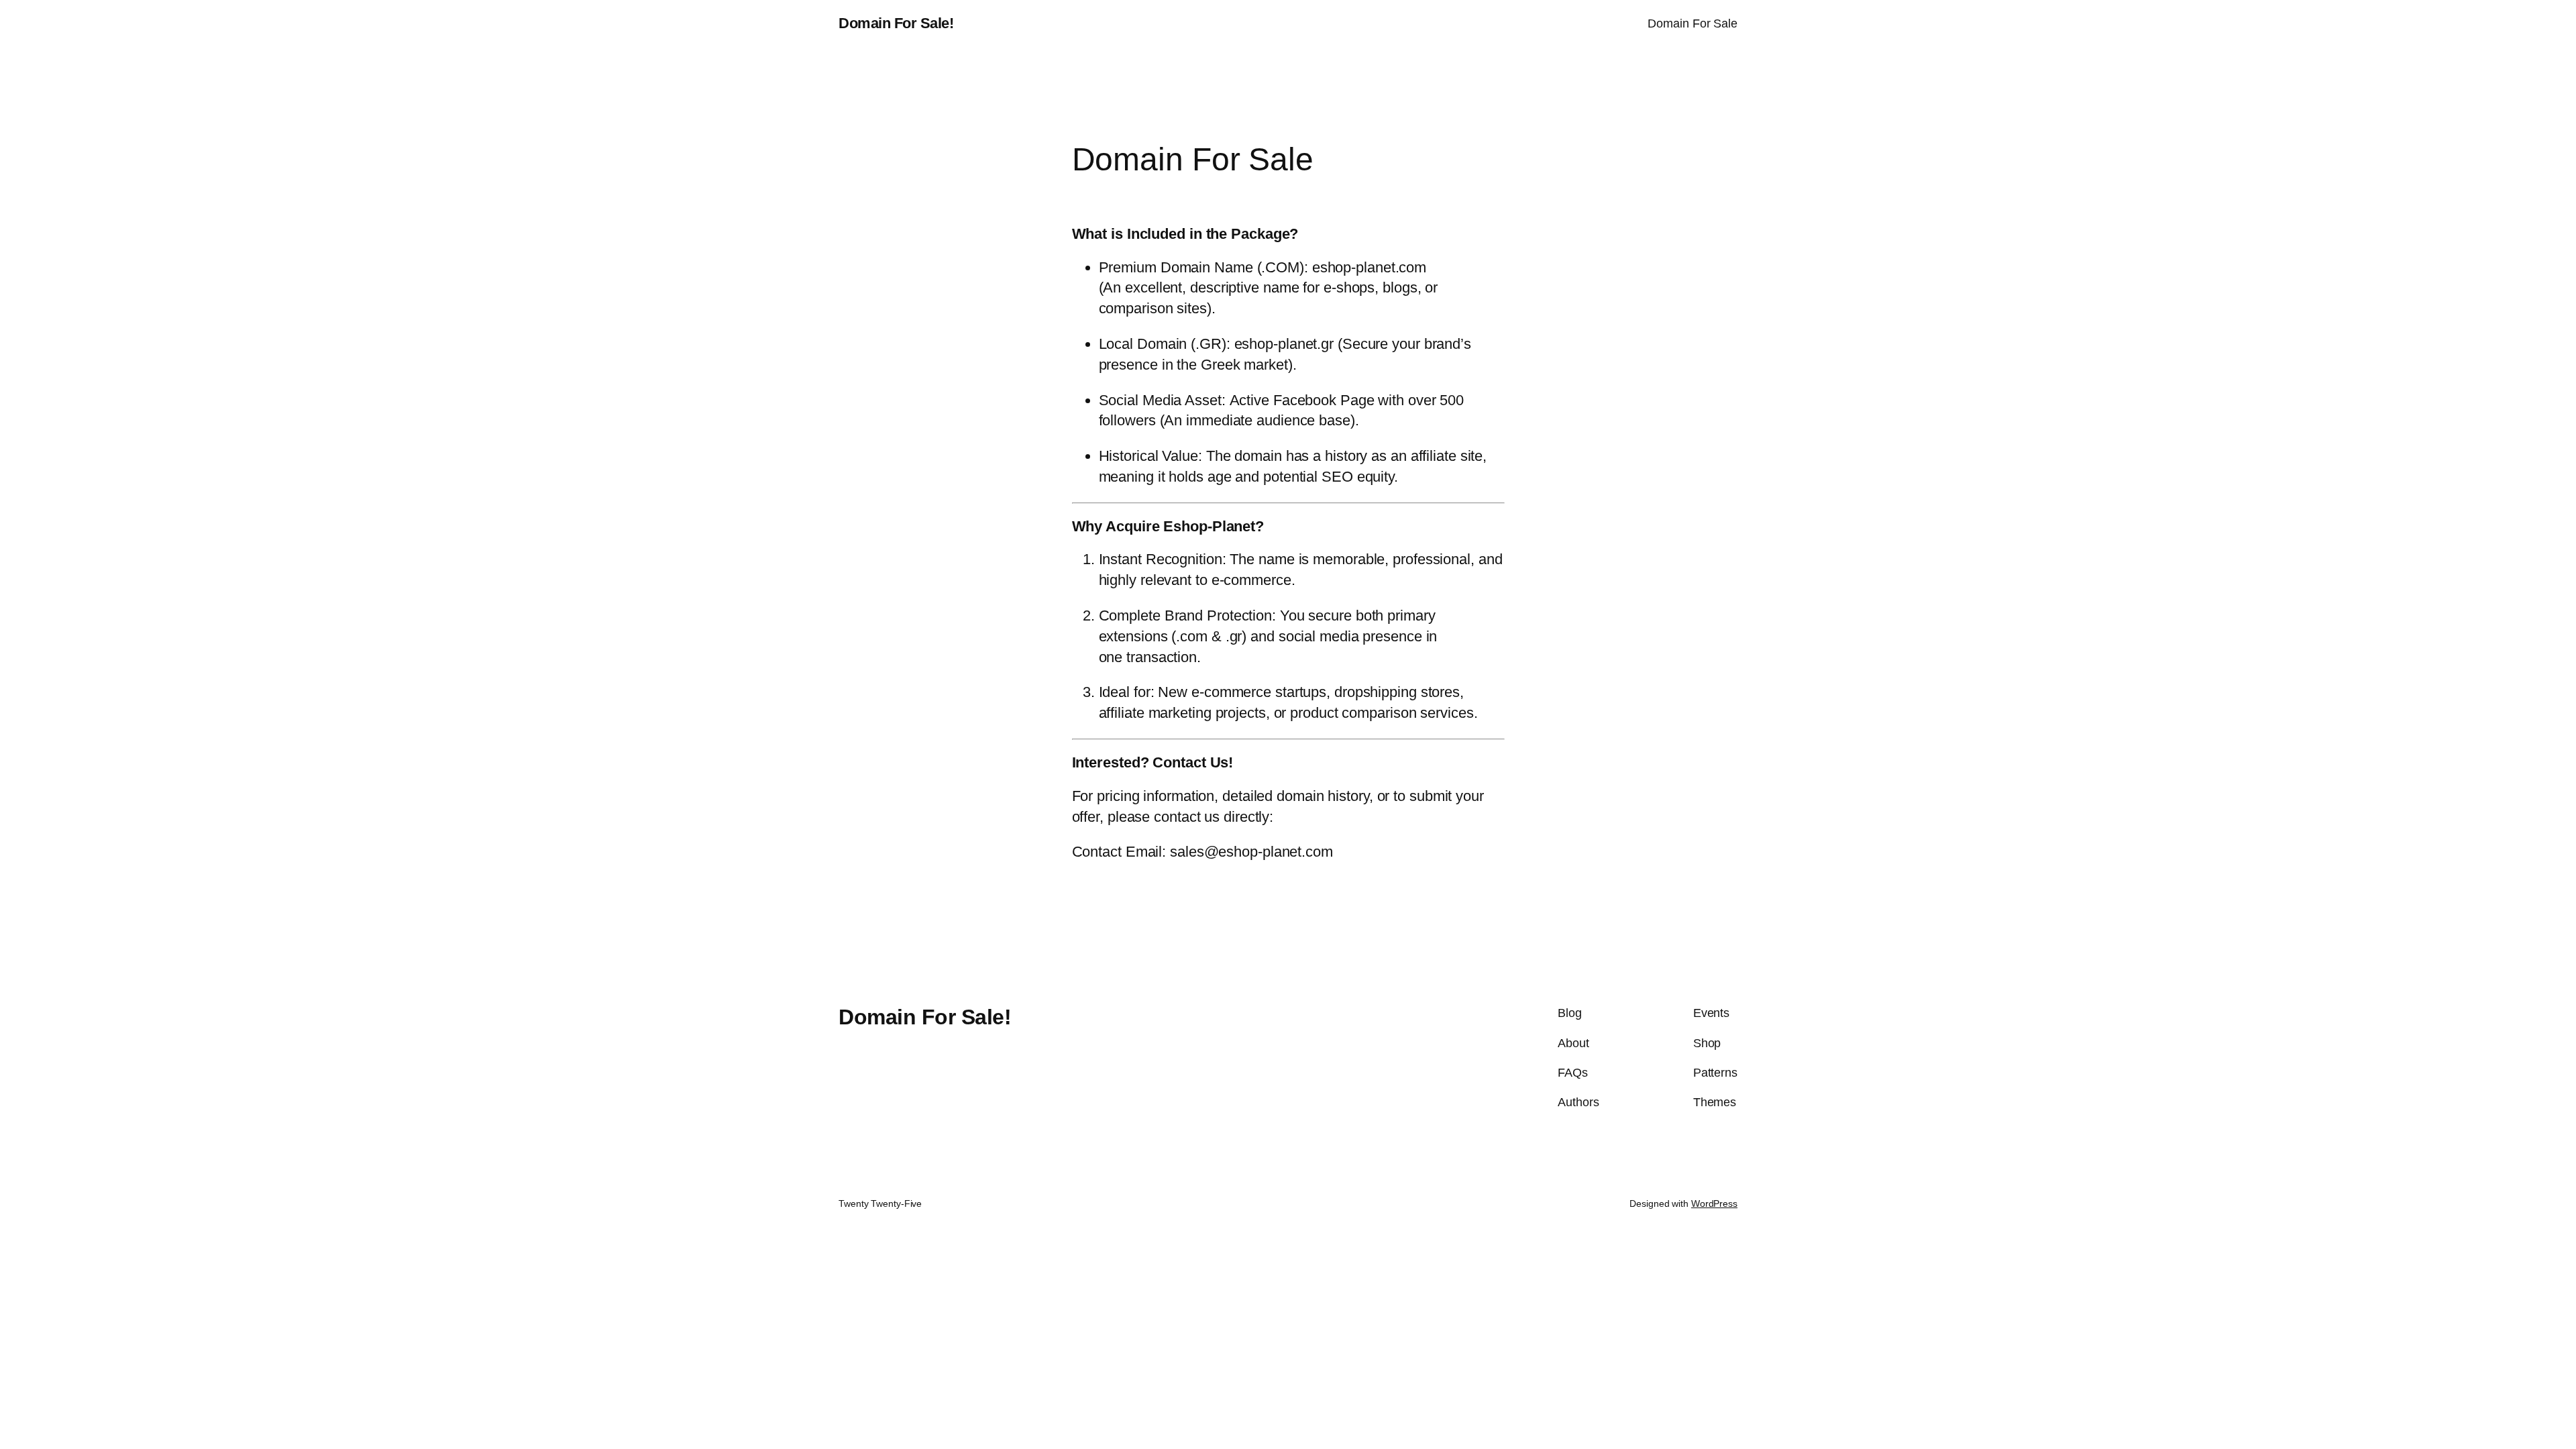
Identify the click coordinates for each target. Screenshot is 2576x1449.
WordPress (1714, 1203)
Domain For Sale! (896, 23)
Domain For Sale (1693, 23)
